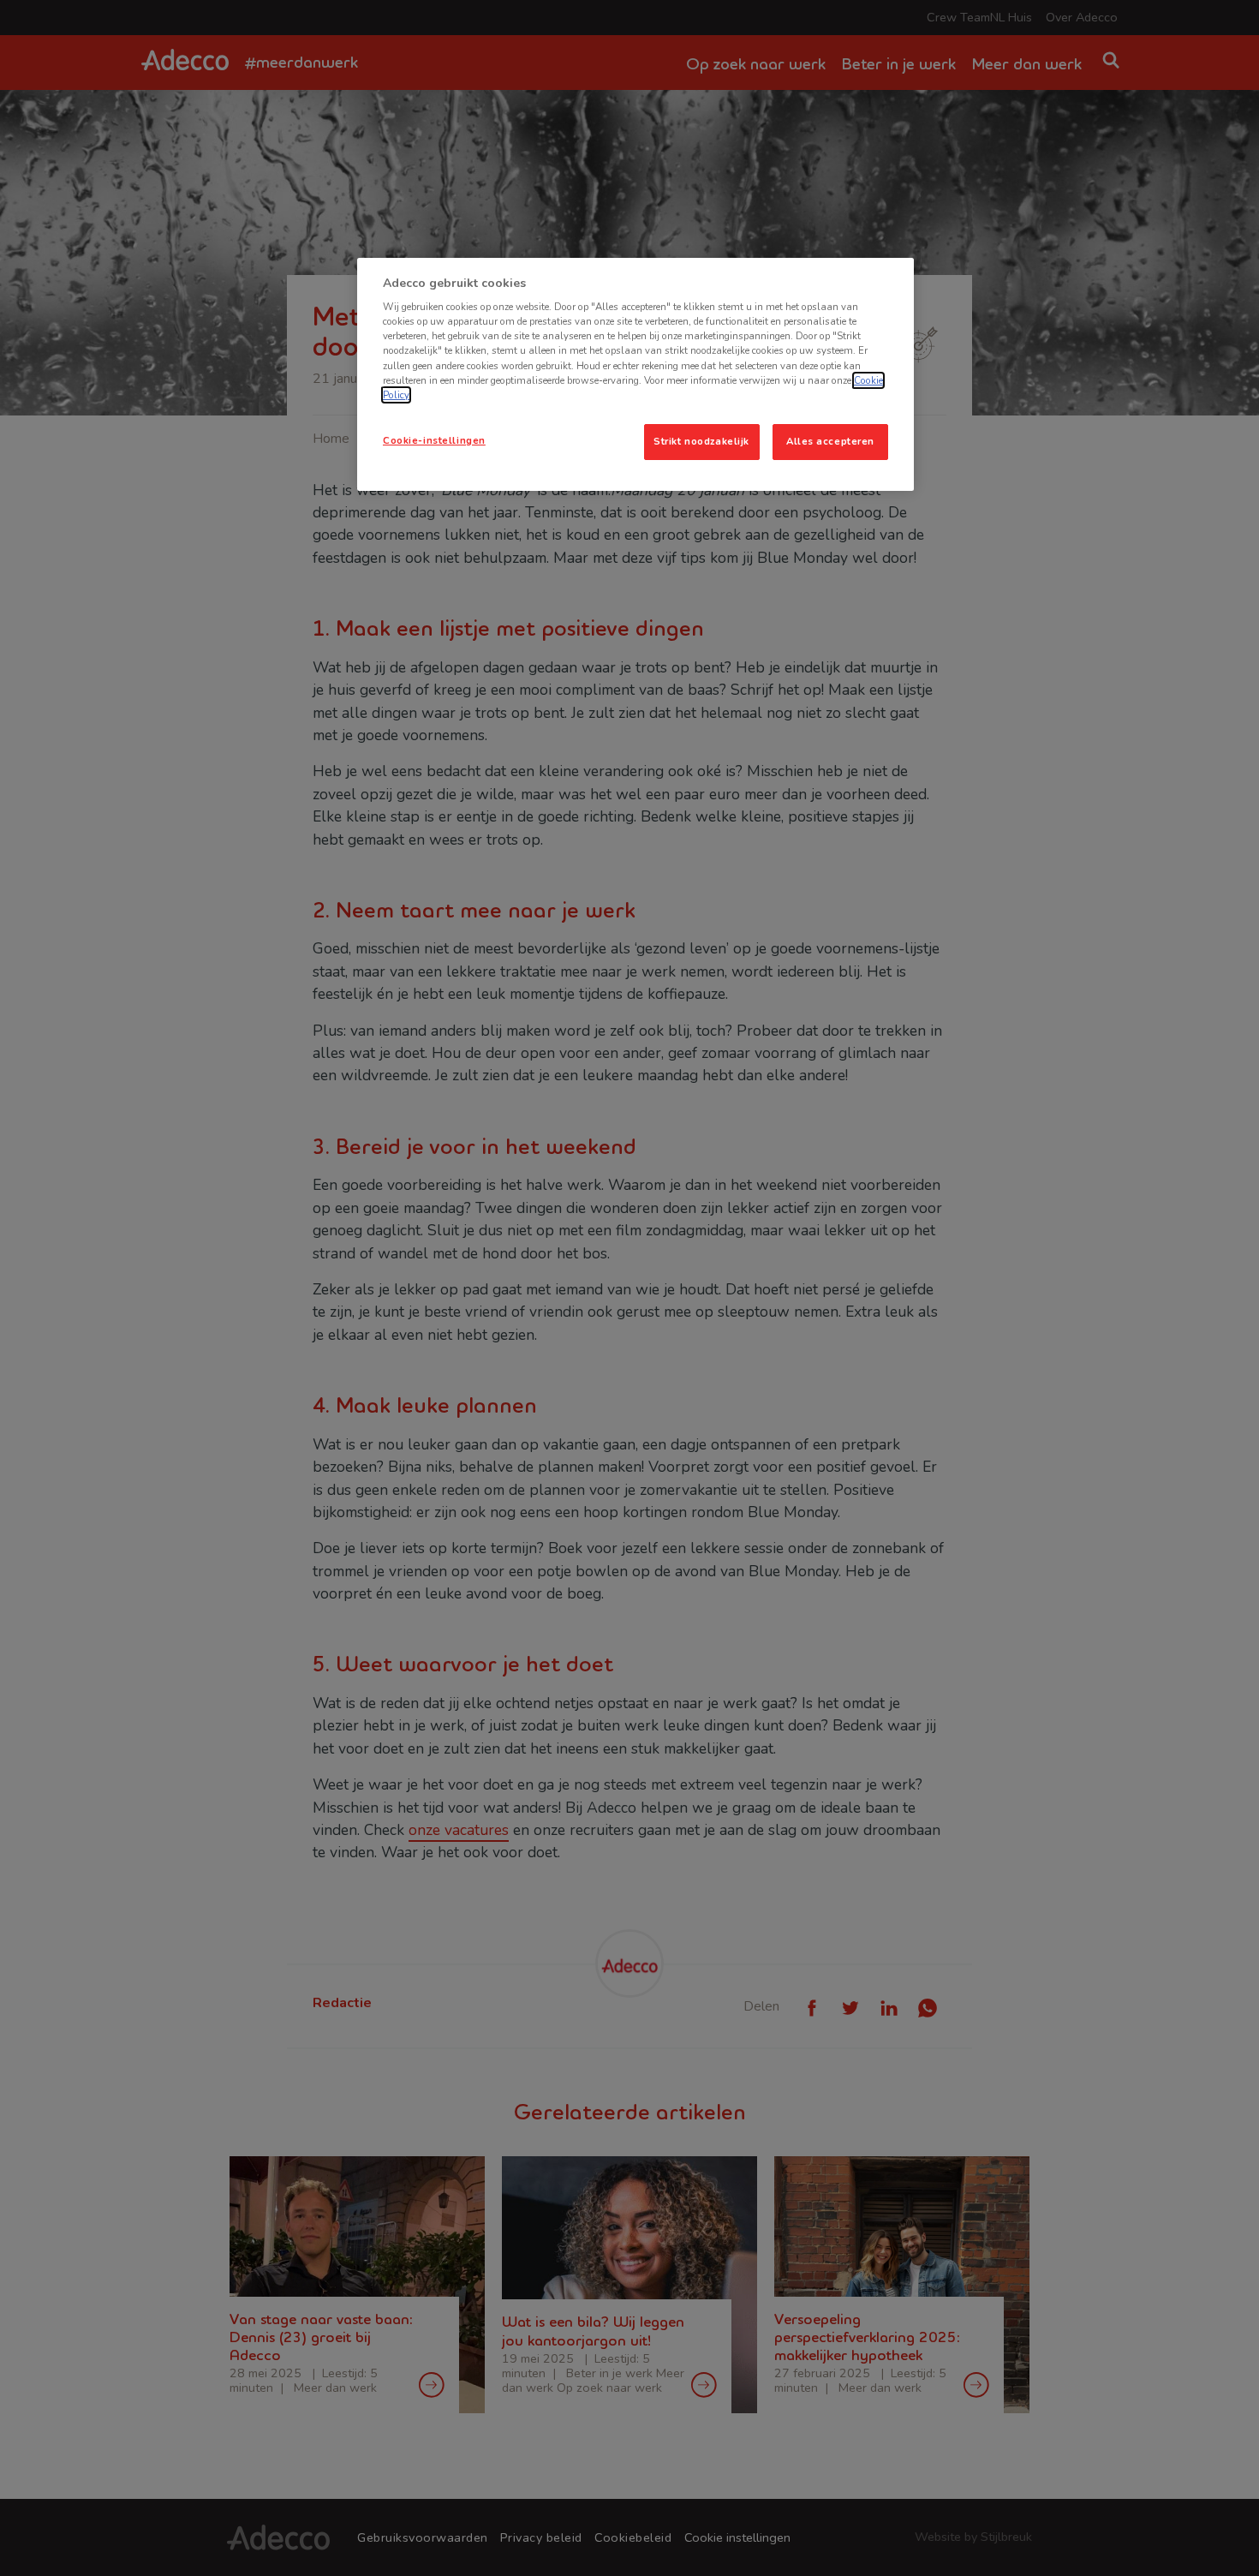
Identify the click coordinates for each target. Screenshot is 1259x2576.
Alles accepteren (830, 441)
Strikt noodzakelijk (701, 441)
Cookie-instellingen (434, 440)
